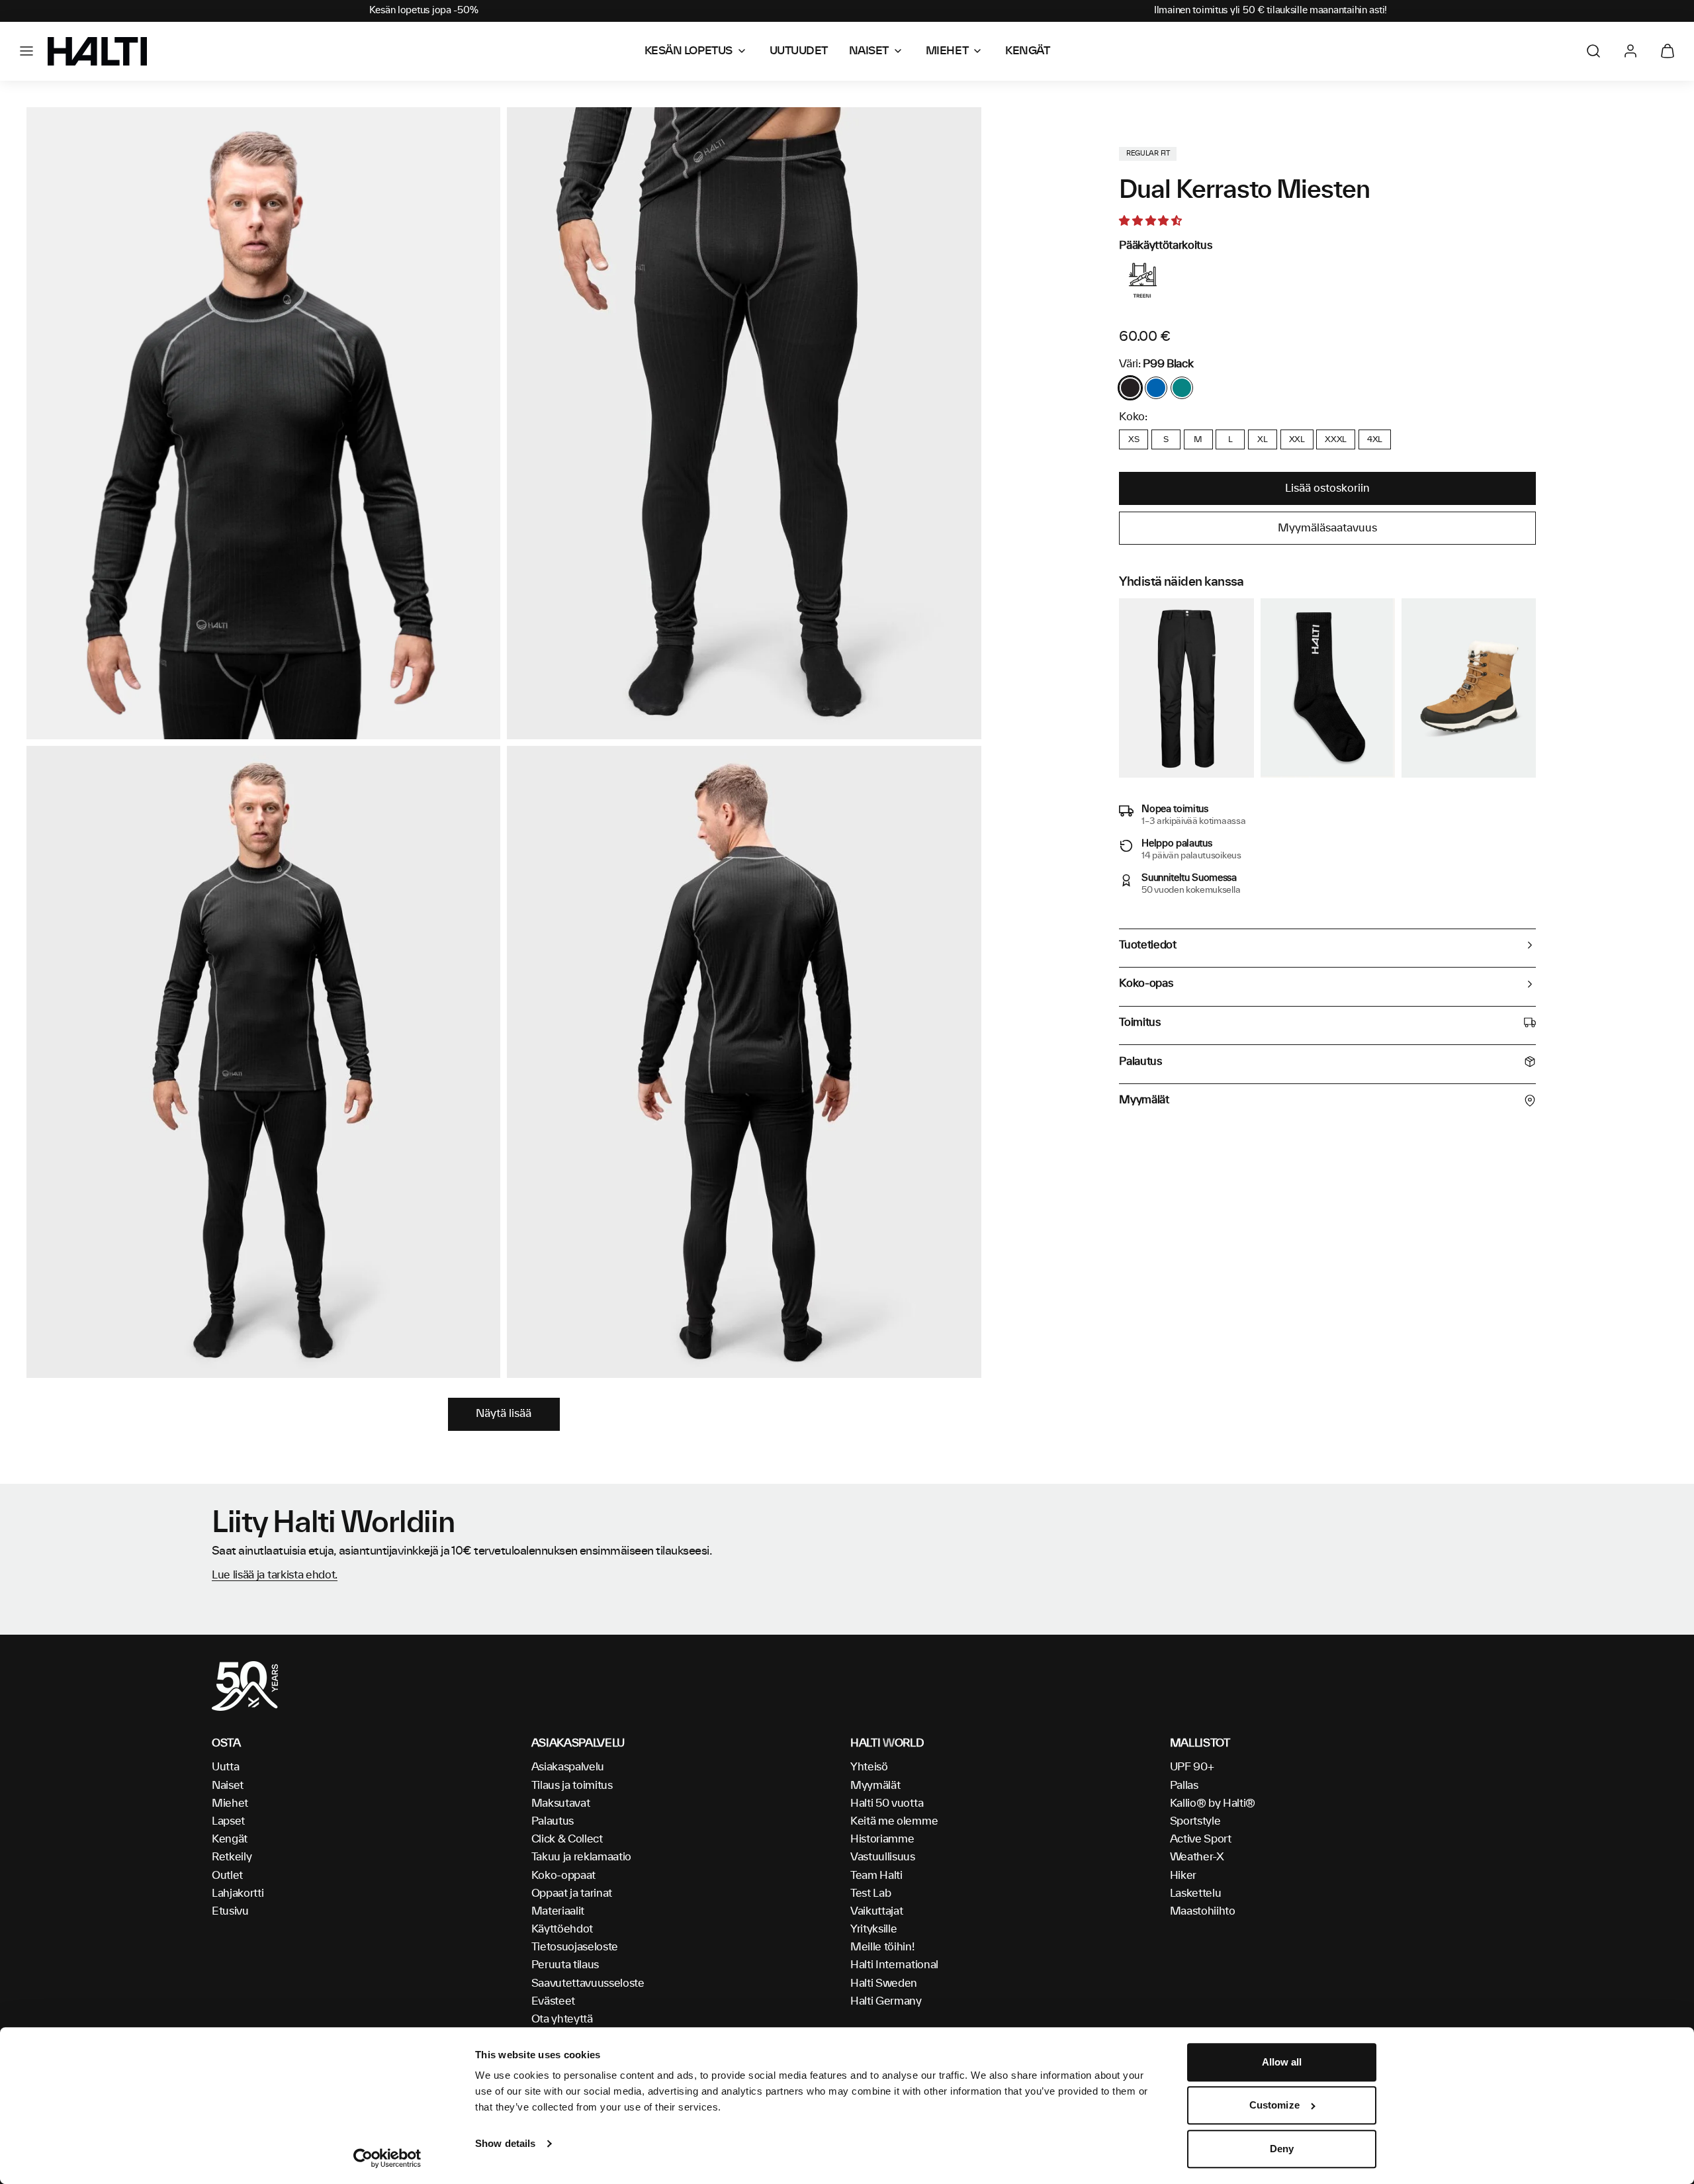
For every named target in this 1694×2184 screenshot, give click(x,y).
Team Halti (876, 1876)
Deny (1282, 2149)
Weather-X (1197, 1857)
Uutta (225, 1767)
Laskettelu (1196, 1893)
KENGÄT (1027, 51)
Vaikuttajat (876, 1911)
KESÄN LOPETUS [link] (689, 51)
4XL (1375, 439)
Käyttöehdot (562, 1929)
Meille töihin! (882, 1947)
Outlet (227, 1876)
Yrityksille (873, 1929)
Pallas (1184, 1786)
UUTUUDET (799, 51)
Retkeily (232, 1857)
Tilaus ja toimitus (572, 1786)
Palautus (553, 1821)
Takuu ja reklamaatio (582, 1857)
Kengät (230, 1839)
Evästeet (553, 2001)
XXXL (1336, 439)
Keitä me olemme (894, 1821)
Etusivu (230, 1911)
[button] (26, 51)
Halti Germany (886, 2001)
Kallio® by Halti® (1213, 1803)
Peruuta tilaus (565, 1965)
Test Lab (870, 1893)
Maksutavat (561, 1803)
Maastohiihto (1203, 1911)
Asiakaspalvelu (568, 1767)
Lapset (228, 1821)
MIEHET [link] (947, 51)
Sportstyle (1195, 1821)
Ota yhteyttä (562, 2019)
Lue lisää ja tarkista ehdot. (275, 1575)
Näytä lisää (504, 1414)
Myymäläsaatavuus (1327, 528)
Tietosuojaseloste (575, 1947)
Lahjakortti (238, 1893)
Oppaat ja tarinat (572, 1893)
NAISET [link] (869, 51)
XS (1134, 439)
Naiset (228, 1786)
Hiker (1183, 1876)
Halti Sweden (884, 1983)
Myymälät (875, 1786)
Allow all (1282, 2062)
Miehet (230, 1803)
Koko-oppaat (563, 1876)
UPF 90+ (1192, 1767)
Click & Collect (567, 1839)
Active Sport (1201, 1839)
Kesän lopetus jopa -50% (424, 11)
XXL (1297, 439)
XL (1262, 439)
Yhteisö (869, 1767)
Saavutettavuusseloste (588, 1983)
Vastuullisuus (883, 1857)
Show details (505, 2143)
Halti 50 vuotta (887, 1803)
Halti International (894, 1965)
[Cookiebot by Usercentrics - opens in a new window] (387, 2158)
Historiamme (882, 1839)
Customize (1274, 2106)
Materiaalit (558, 1911)
